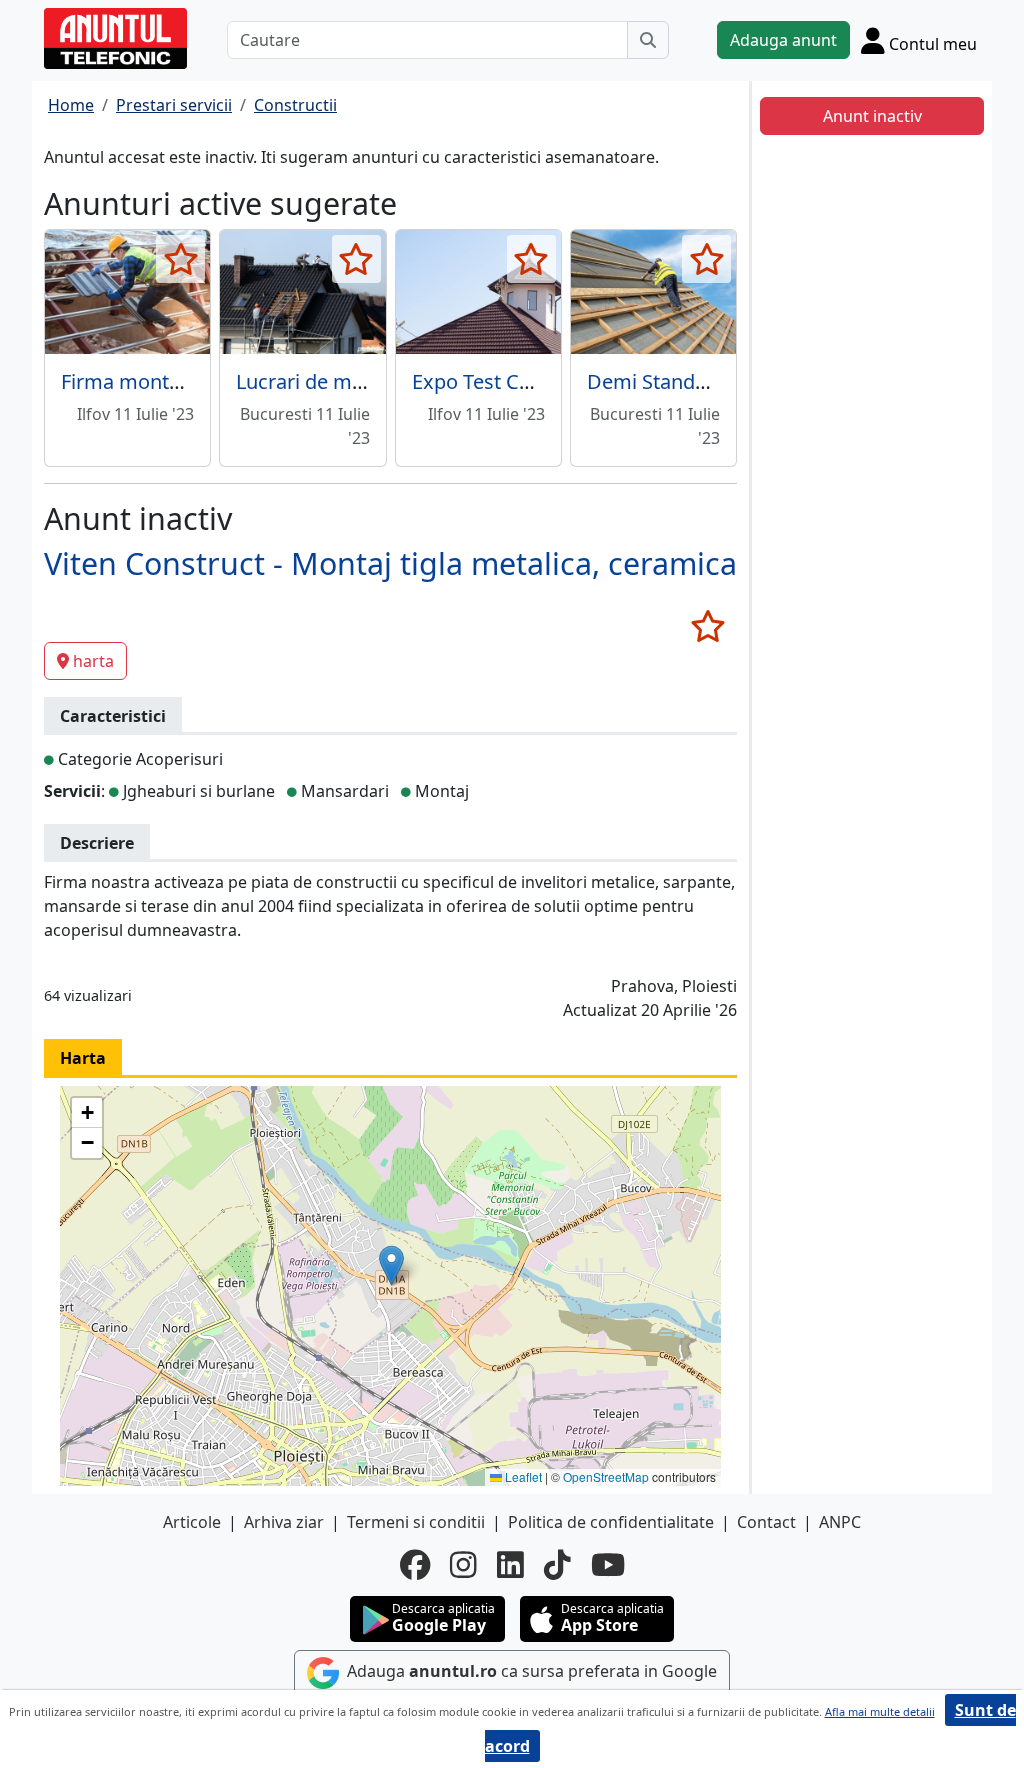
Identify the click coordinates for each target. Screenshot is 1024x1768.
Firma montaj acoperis (165, 381)
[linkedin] (510, 1565)
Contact (766, 1522)
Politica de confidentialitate (611, 1522)
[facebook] (415, 1565)
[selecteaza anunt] (180, 259)
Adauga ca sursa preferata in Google (530, 1671)
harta (93, 661)
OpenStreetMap (606, 1476)
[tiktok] (557, 1565)
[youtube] (608, 1565)
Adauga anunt (783, 40)
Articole (192, 1522)
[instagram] (463, 1565)
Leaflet (522, 1476)
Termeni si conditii (416, 1522)
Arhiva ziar (284, 1522)
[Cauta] (648, 40)
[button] (391, 1265)
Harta (83, 1058)
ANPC (840, 1522)
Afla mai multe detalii (880, 1711)
